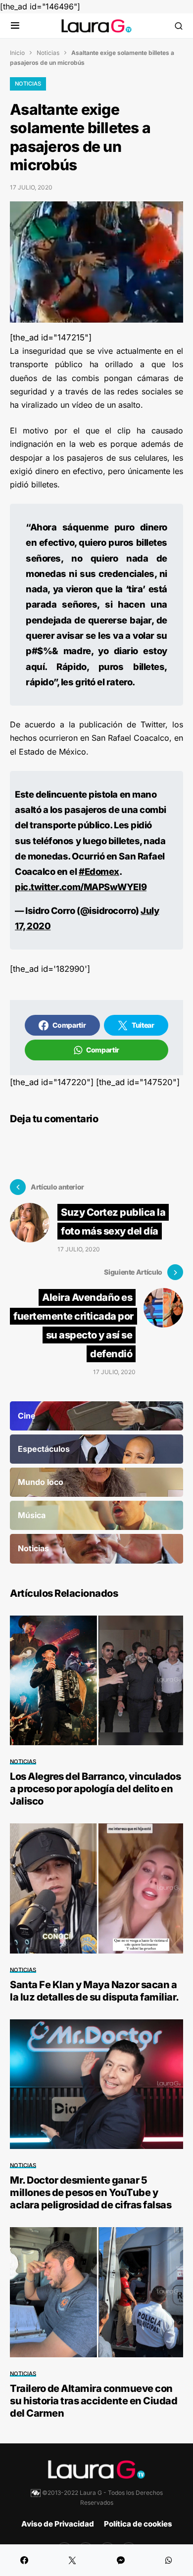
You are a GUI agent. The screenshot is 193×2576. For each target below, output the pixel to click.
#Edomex (99, 871)
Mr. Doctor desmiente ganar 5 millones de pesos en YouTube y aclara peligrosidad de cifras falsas (91, 2193)
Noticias (48, 53)
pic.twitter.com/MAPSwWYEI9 (81, 887)
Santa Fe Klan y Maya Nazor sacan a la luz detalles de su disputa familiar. (95, 1991)
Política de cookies (138, 2524)
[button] (15, 26)
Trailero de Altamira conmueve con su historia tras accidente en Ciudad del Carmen (94, 2401)
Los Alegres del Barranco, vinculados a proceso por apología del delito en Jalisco (95, 1789)
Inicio (17, 53)
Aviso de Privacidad (58, 2524)
